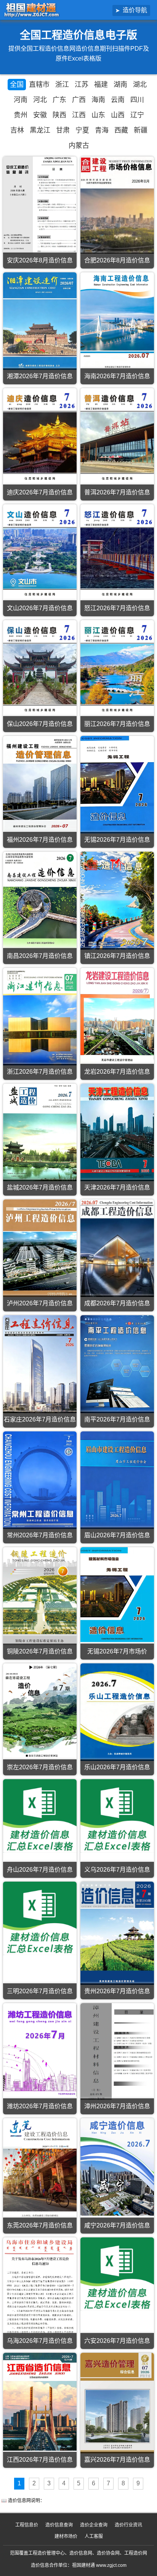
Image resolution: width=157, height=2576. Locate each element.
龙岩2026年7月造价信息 (117, 1072)
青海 (102, 130)
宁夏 (82, 130)
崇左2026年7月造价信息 (40, 1767)
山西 (118, 115)
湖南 (120, 85)
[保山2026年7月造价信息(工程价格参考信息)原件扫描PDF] (40, 669)
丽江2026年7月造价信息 (117, 724)
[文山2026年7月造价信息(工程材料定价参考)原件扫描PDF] (40, 553)
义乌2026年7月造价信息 (117, 1870)
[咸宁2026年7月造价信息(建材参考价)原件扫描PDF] (117, 2167)
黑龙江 (40, 130)
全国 (17, 85)
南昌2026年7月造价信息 (40, 956)
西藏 (121, 130)
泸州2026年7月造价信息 (40, 1303)
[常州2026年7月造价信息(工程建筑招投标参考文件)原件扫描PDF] (40, 1480)
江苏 (82, 85)
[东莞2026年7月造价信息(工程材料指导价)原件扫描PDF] (40, 2169)
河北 (40, 100)
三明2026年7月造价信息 (40, 1991)
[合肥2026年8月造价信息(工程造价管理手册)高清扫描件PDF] (117, 205)
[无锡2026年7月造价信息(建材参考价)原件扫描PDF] (117, 785)
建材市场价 (66, 2536)
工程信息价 (27, 2525)
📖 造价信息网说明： (23, 2501)
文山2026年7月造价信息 (40, 608)
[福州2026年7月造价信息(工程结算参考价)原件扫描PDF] (40, 785)
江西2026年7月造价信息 (40, 2460)
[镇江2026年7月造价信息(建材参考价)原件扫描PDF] (117, 900)
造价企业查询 (94, 2525)
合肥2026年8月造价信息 (117, 260)
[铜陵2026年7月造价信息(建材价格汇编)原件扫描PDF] (40, 1596)
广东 (59, 100)
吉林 (17, 130)
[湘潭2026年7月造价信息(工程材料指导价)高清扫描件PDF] (40, 321)
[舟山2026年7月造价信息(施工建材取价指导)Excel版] (40, 1816)
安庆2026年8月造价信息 (40, 260)
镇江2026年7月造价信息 (117, 956)
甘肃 (63, 130)
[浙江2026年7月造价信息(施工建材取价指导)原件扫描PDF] (40, 1017)
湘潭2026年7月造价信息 (40, 376)
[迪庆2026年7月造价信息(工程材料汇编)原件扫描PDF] (40, 437)
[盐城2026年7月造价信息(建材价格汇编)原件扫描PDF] (40, 1132)
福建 (101, 85)
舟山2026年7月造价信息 (40, 1870)
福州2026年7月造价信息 (40, 840)
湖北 (140, 85)
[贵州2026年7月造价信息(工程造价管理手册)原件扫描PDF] (117, 1933)
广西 (79, 100)
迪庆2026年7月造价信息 (40, 492)
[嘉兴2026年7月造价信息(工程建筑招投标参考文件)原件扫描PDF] (117, 2403)
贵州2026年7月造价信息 (117, 1991)
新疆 (141, 130)
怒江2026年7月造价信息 (117, 608)
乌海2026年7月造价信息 (40, 2341)
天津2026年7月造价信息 (117, 1187)
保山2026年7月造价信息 (40, 724)
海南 (98, 100)
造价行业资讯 (128, 2525)
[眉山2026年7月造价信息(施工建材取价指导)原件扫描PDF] (117, 1480)
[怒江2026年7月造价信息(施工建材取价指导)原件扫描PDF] (117, 553)
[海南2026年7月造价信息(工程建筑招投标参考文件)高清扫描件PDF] (117, 321)
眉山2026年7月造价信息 (117, 1535)
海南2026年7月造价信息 (117, 376)
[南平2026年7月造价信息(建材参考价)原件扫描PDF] (117, 1364)
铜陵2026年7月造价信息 (40, 1651)
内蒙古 (79, 146)
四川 (137, 100)
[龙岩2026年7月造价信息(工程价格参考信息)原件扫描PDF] (117, 1017)
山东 (98, 115)
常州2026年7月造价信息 (40, 1535)
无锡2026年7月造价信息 (117, 840)
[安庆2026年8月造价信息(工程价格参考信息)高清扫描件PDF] (40, 205)
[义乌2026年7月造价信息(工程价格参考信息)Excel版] (117, 1816)
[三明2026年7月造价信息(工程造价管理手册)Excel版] (40, 1918)
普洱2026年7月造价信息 (117, 492)
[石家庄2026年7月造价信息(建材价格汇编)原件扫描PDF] (40, 1364)
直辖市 (39, 85)
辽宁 (137, 115)
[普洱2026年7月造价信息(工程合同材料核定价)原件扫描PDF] (117, 437)
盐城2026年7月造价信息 (40, 1187)
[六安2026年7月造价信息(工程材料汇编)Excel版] (117, 2274)
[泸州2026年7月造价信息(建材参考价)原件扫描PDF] (40, 1248)
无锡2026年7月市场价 (117, 1651)
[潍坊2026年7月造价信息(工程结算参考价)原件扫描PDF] (40, 2050)
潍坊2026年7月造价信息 (40, 2106)
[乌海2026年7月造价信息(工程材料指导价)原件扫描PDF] (40, 2286)
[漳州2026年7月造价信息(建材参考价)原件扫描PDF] (117, 2052)
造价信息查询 (59, 2525)
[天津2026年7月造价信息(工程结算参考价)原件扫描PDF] (117, 1132)
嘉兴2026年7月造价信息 (117, 2460)
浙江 (62, 85)
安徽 (40, 115)
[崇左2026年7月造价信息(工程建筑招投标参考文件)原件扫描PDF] (40, 1711)
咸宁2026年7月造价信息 (117, 2225)
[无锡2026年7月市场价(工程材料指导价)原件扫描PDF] (117, 1595)
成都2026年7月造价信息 (117, 1303)
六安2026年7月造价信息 (117, 2341)
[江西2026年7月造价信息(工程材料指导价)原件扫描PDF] (40, 2402)
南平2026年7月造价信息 (117, 1419)
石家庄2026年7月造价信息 (40, 1419)
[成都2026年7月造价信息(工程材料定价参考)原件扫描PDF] (117, 1248)
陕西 (59, 115)
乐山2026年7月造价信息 (117, 1767)
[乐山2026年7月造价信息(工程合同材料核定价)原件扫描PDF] (117, 1712)
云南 (118, 100)
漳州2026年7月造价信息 (117, 2106)
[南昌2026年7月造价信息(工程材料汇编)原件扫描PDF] (40, 900)
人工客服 (94, 2536)
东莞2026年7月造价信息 (40, 2225)
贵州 (21, 115)
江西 (79, 115)
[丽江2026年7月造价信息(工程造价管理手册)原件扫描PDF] (117, 669)
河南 (21, 100)
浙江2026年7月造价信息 (40, 1072)
